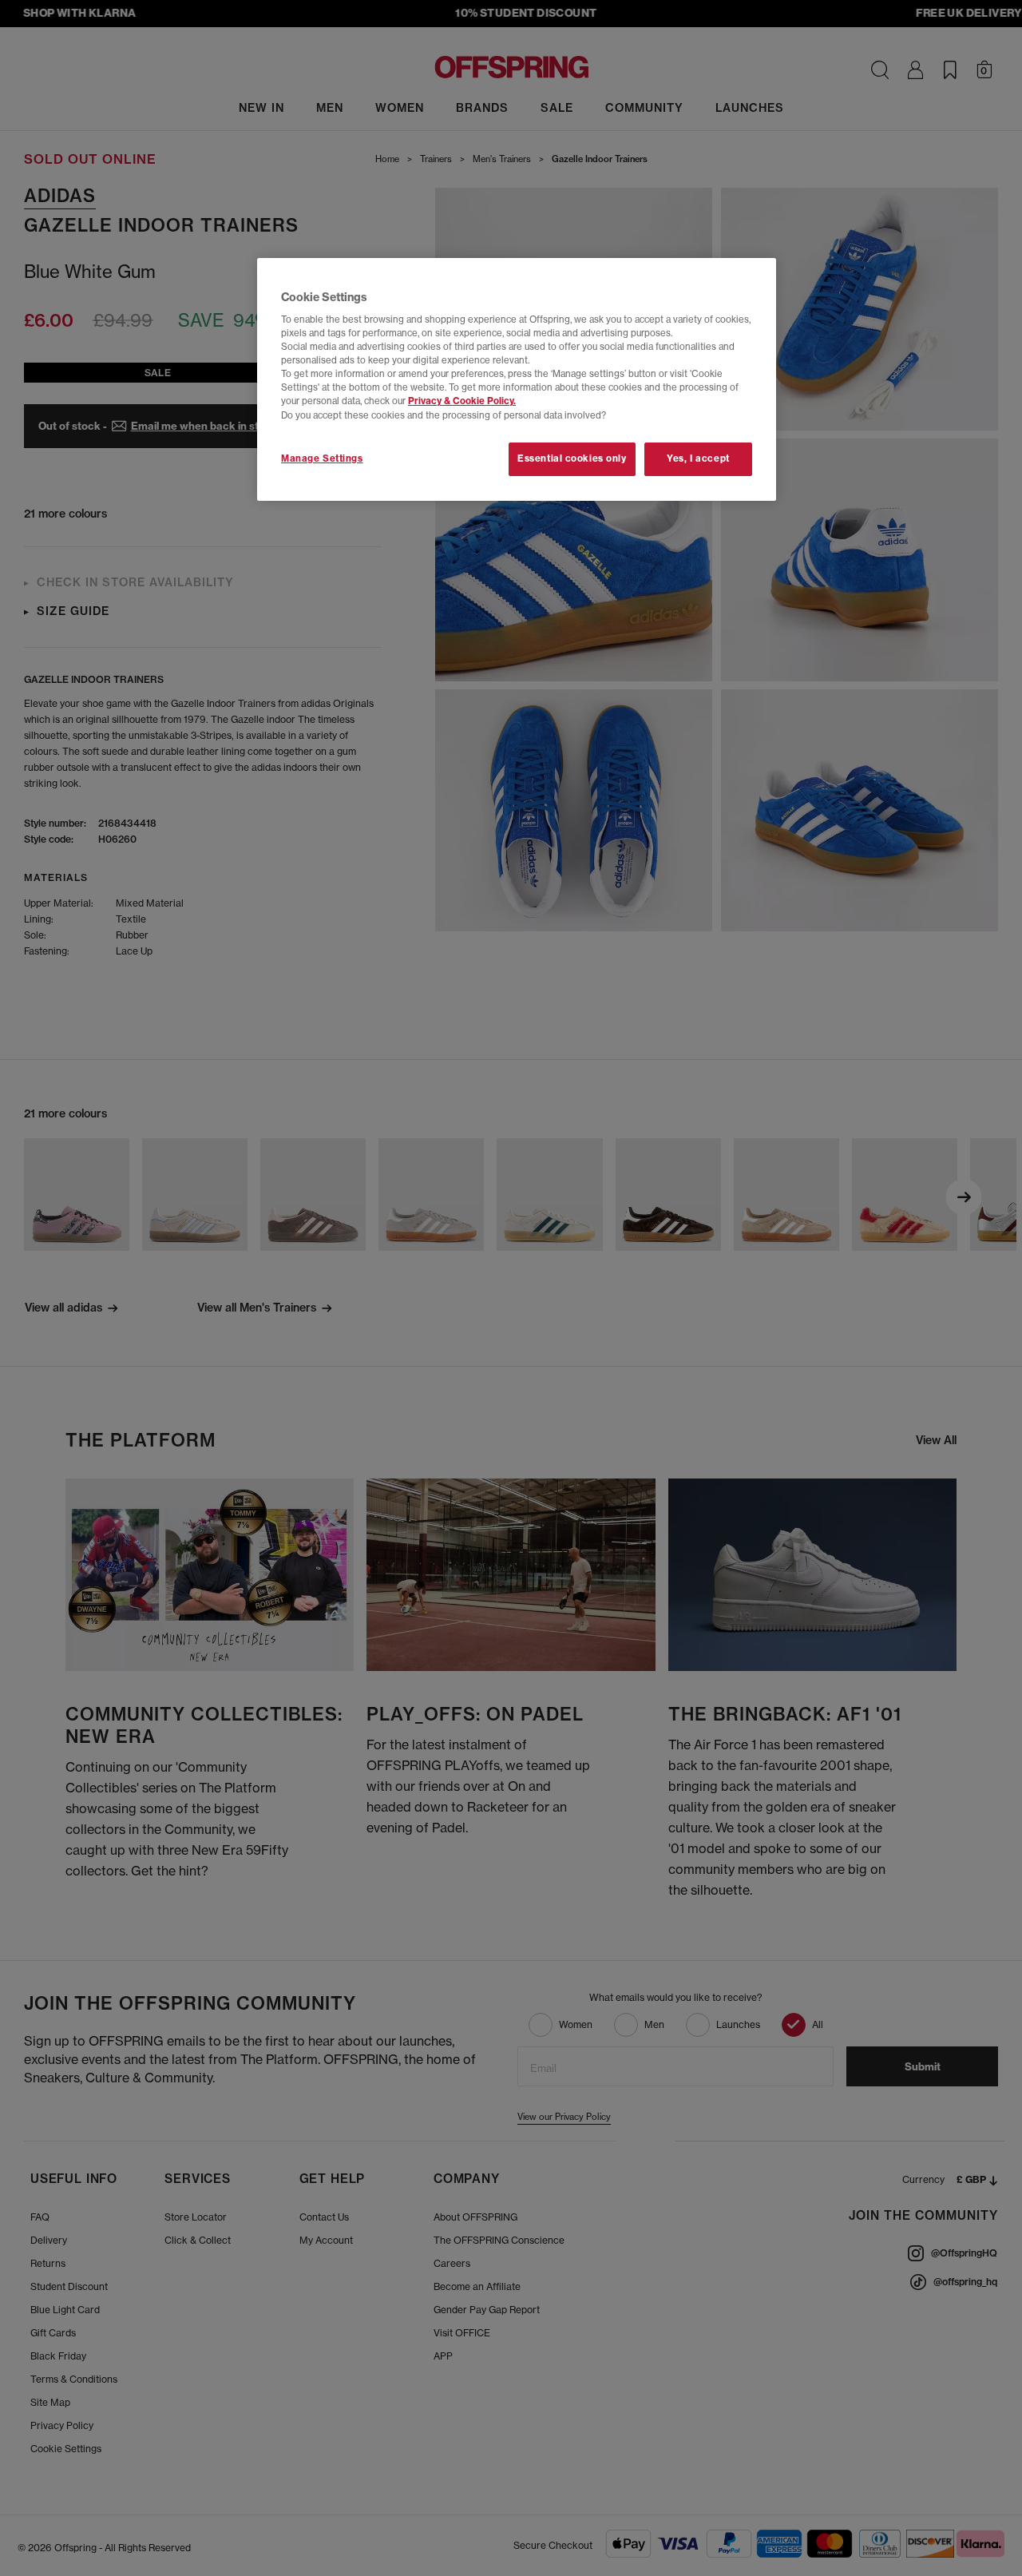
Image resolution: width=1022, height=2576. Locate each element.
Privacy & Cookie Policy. (462, 401)
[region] (517, 379)
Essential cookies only (572, 458)
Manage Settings (322, 458)
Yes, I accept (698, 458)
